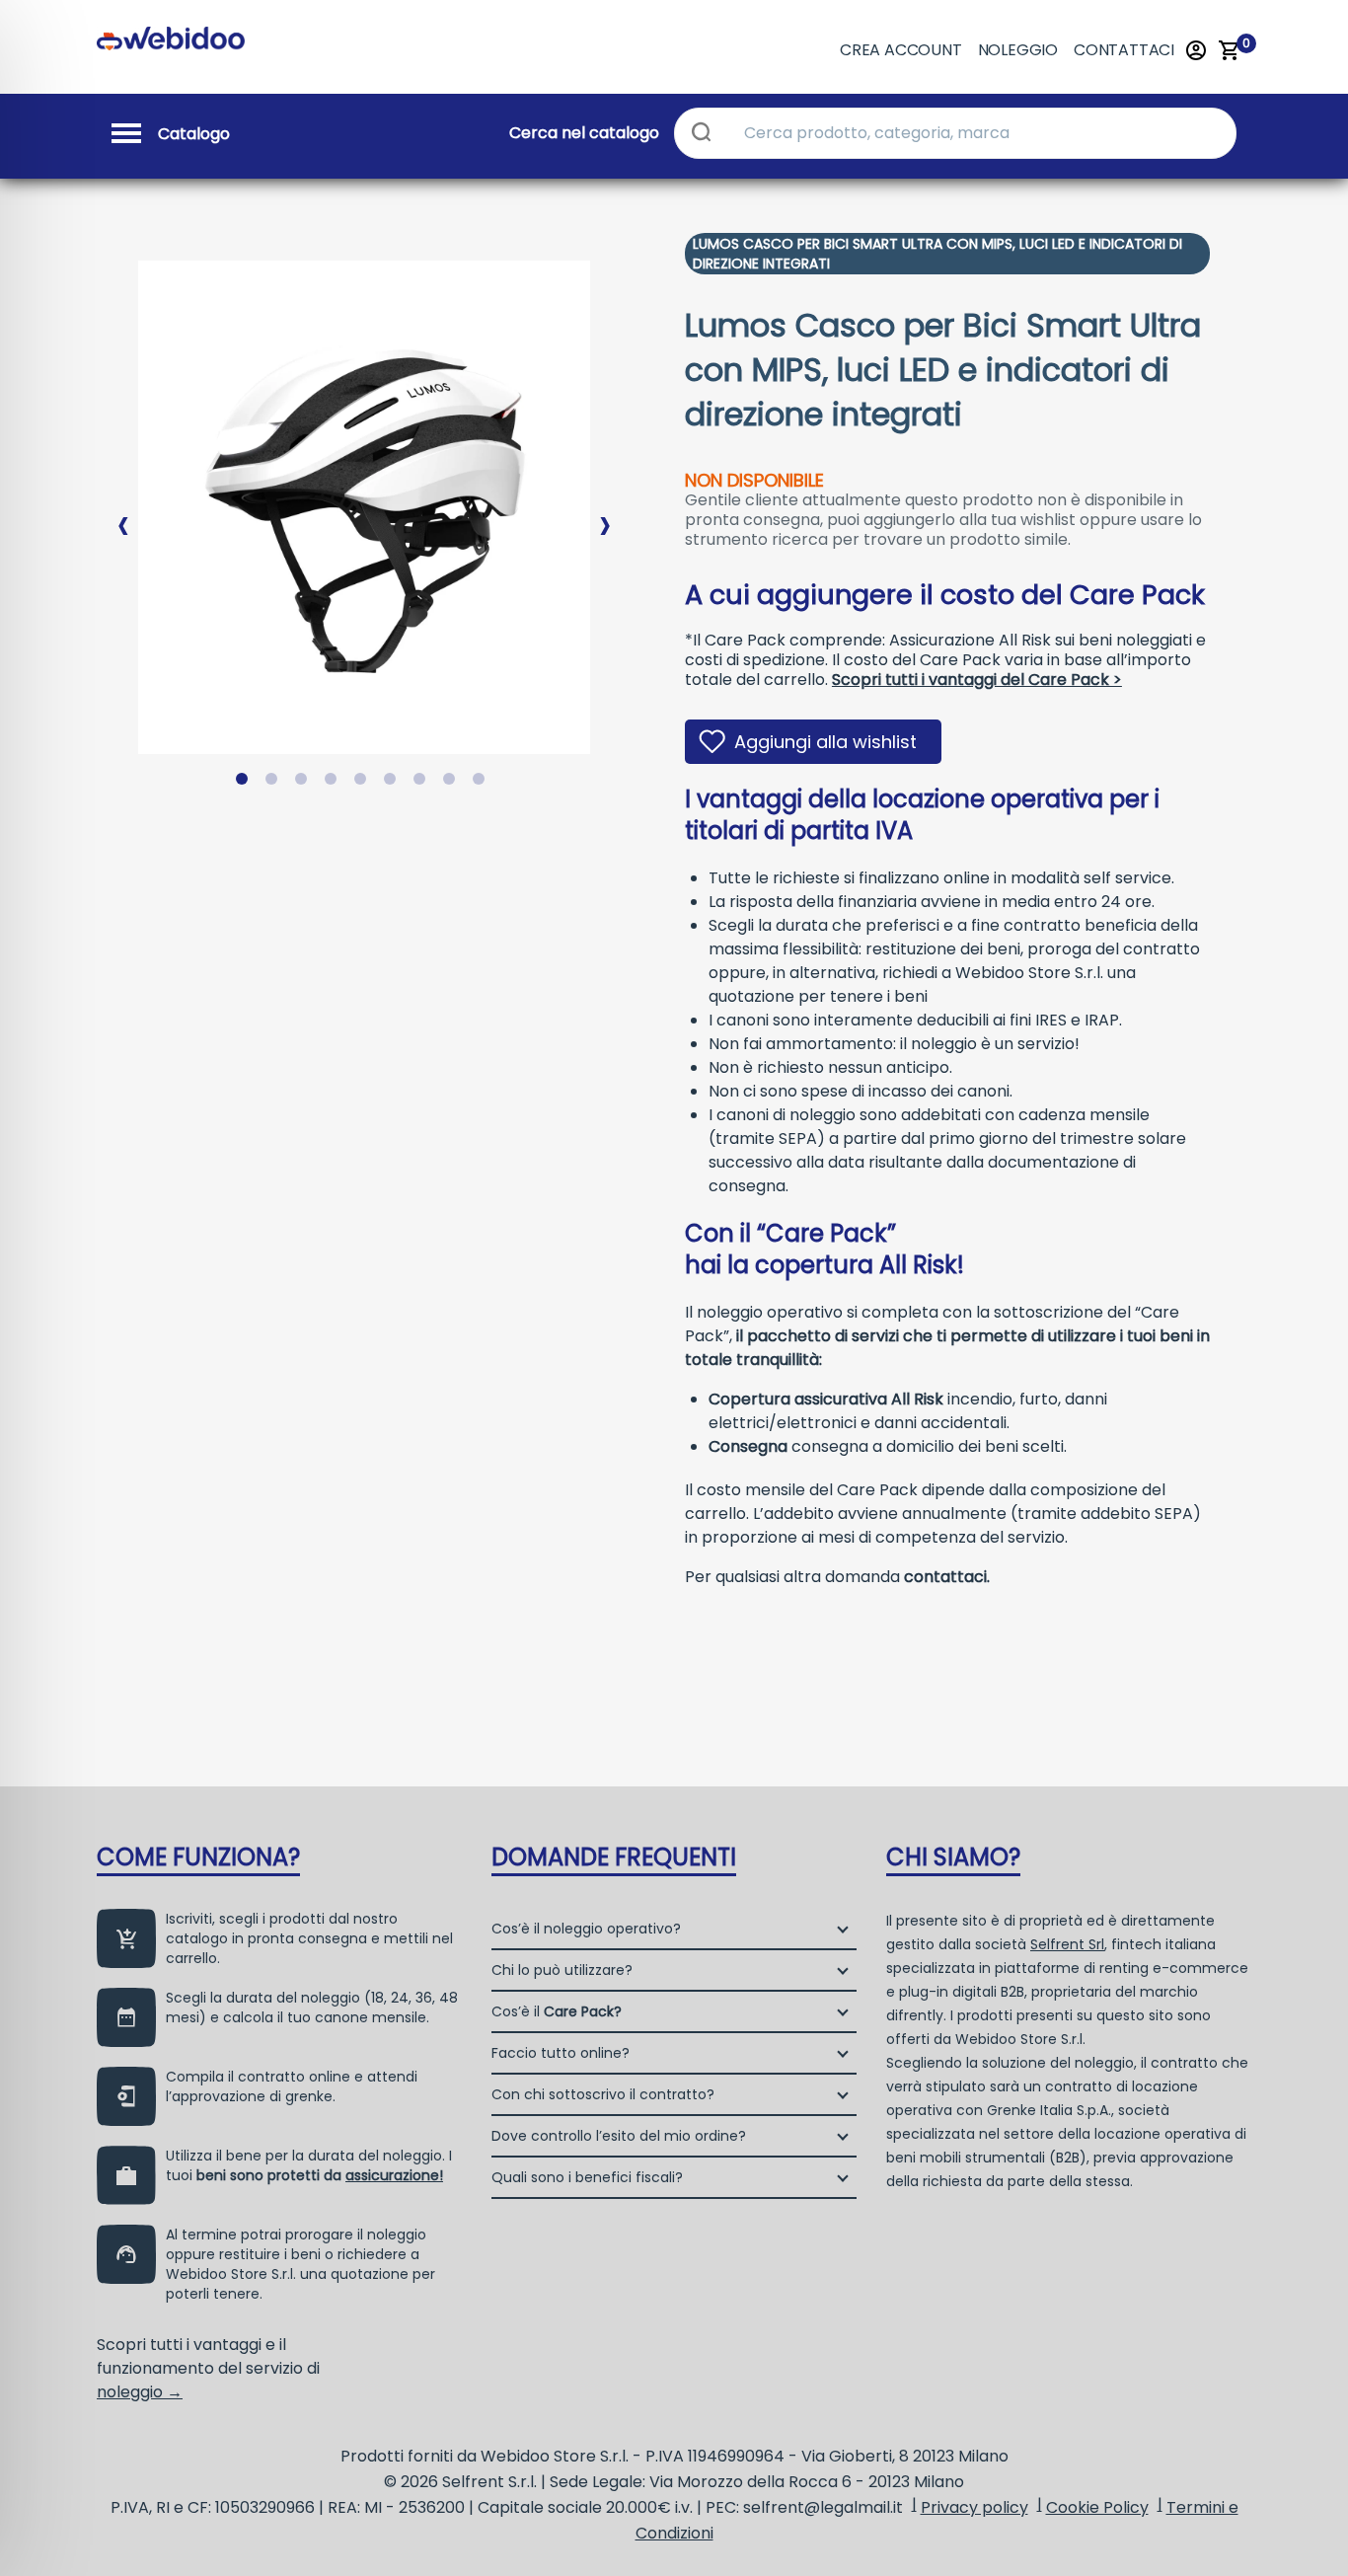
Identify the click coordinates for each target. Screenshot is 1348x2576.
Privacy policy (974, 2507)
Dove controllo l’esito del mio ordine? (619, 2136)
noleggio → (140, 2392)
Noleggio (1018, 50)
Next (605, 509)
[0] (1230, 50)
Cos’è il (557, 2011)
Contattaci (1124, 50)
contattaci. (947, 1577)
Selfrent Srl (1067, 1944)
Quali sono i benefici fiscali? (587, 2177)
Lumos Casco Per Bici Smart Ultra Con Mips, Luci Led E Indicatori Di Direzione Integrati (937, 254)
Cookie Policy (1097, 2507)
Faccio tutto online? (561, 2053)
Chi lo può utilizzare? (562, 1970)
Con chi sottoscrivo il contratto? (603, 2094)
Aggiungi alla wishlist (825, 742)
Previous (123, 509)
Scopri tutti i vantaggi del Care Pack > (977, 680)
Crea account (901, 50)
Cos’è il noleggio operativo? (586, 1929)
